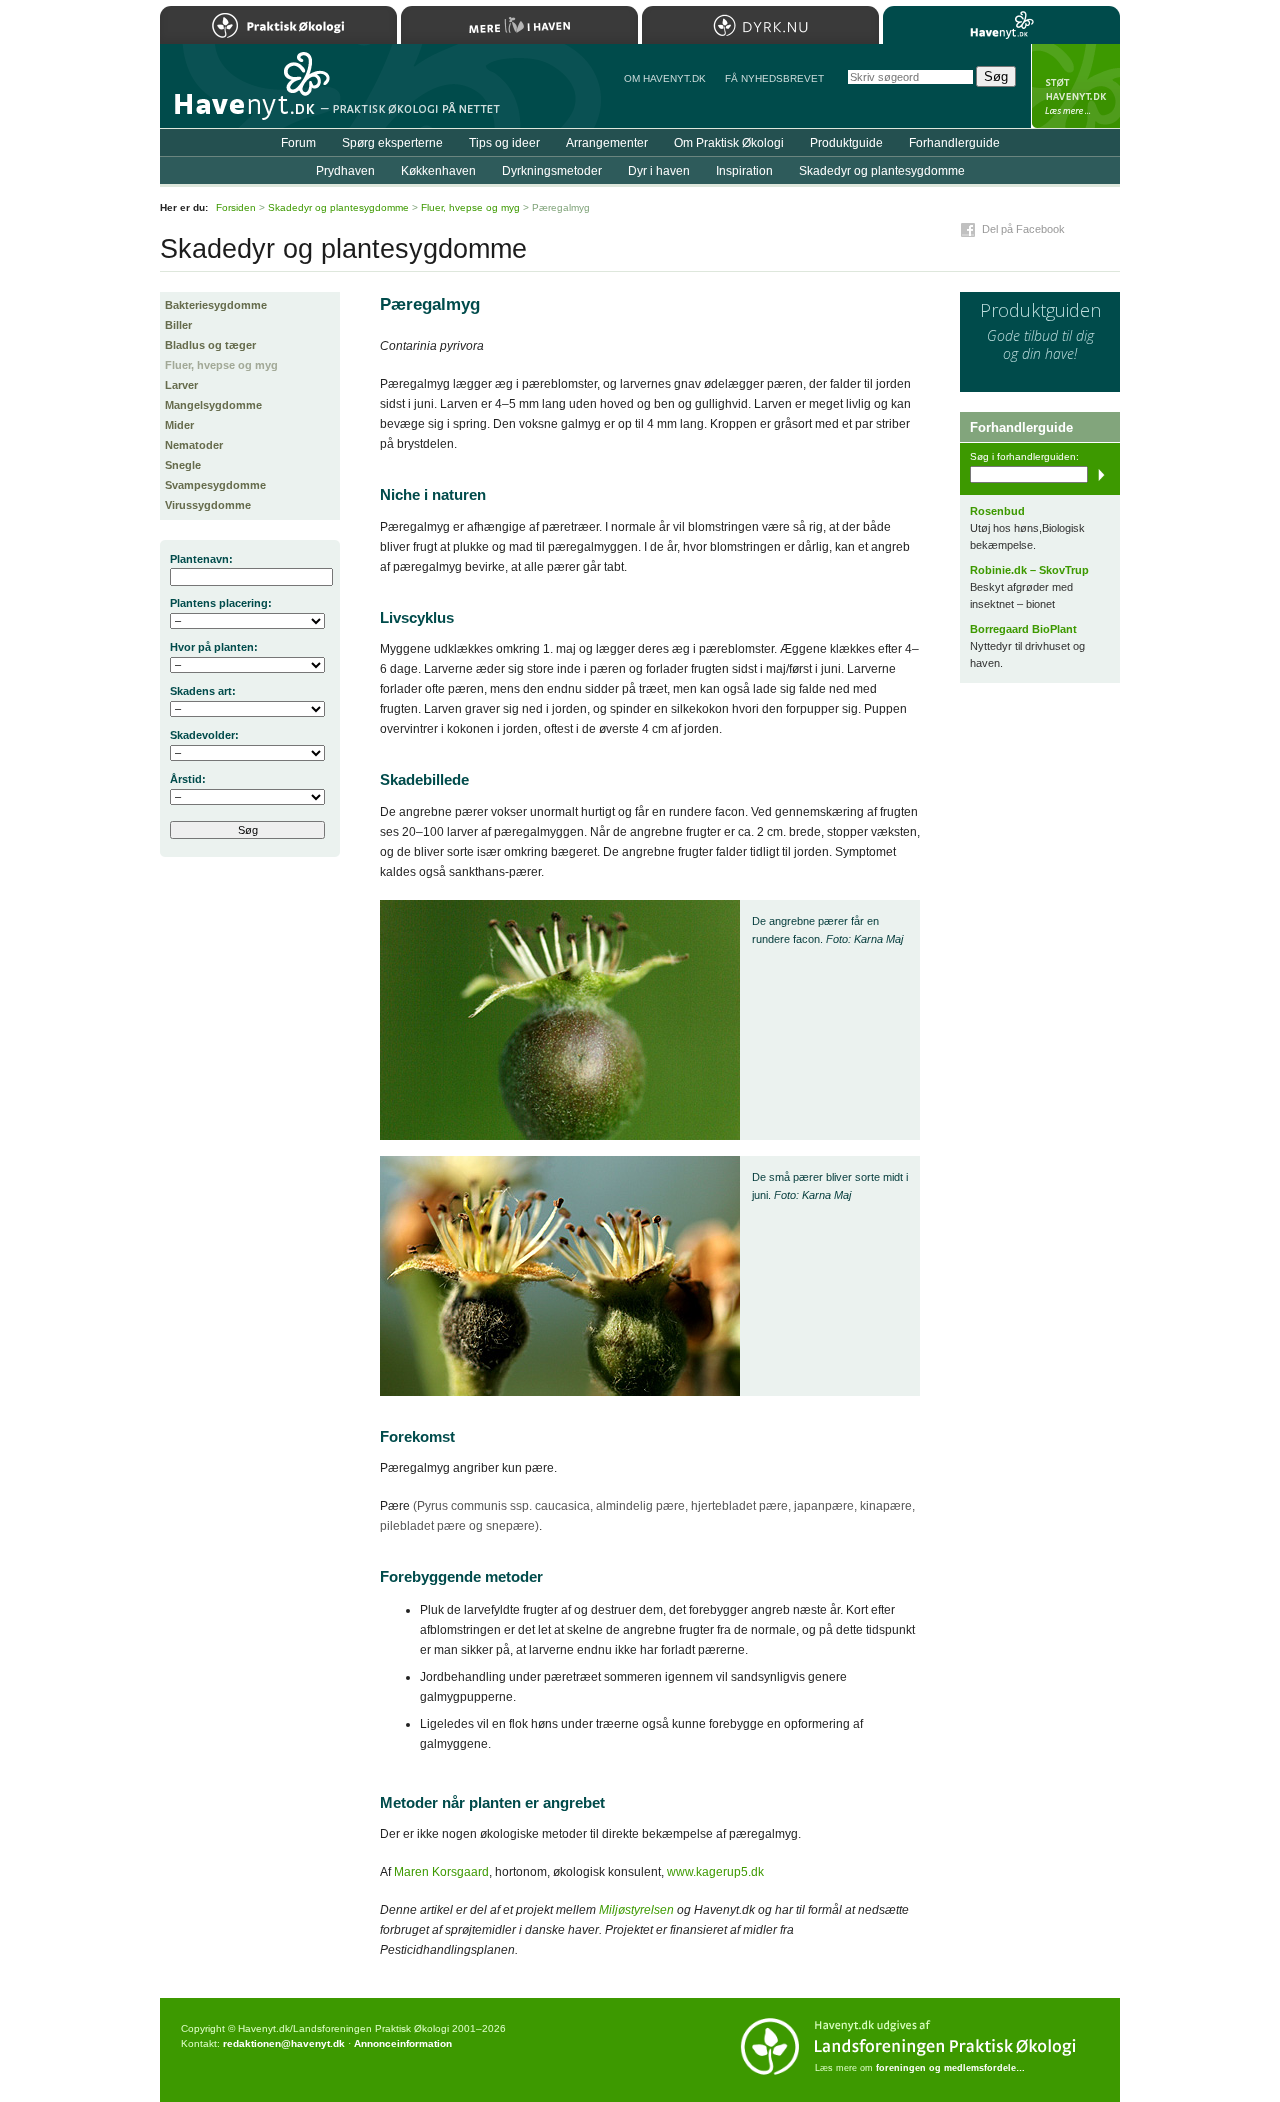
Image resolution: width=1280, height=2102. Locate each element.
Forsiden (236, 207)
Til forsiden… (247, 94)
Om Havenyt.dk (665, 78)
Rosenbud (997, 511)
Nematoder (194, 445)
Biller (178, 325)
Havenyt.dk (1001, 25)
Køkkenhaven (438, 171)
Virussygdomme (208, 505)
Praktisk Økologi (278, 25)
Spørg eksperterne (392, 143)
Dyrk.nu (760, 25)
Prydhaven (345, 171)
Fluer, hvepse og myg (221, 365)
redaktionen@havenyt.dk (284, 2043)
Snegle (183, 465)
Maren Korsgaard (441, 1872)
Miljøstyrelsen (636, 1910)
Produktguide (846, 143)
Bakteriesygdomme (216, 305)
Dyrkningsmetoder (552, 171)
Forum (298, 143)
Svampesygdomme (215, 485)
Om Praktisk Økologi (729, 143)
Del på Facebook (1023, 229)
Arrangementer (607, 143)
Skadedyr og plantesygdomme (882, 171)
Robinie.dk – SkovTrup (1029, 570)
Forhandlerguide (954, 143)
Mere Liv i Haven (519, 25)
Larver (181, 385)
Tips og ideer (504, 143)
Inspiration (744, 171)
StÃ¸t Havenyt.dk (1075, 86)
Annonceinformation (403, 2043)
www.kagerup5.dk (715, 1872)
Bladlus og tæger (210, 345)
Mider (179, 425)
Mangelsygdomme (213, 405)
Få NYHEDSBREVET (774, 78)
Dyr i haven (659, 171)
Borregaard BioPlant (1023, 629)
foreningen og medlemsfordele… (950, 2068)
